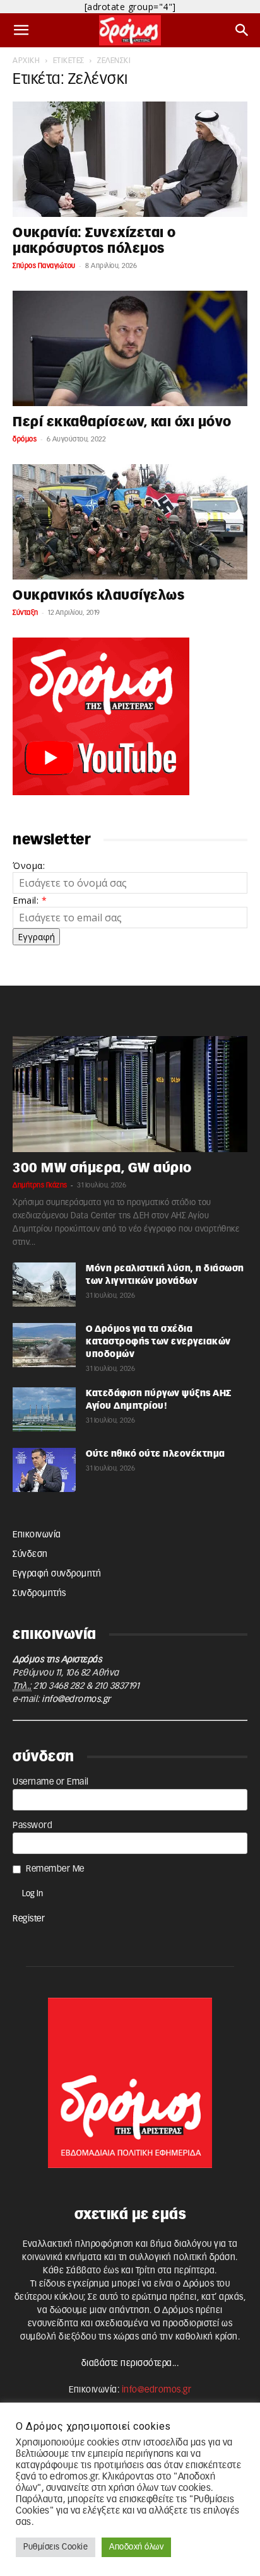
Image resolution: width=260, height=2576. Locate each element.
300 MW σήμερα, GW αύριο (102, 1168)
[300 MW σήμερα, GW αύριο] (130, 1094)
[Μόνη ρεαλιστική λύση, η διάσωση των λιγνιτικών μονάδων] (44, 1285)
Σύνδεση (30, 1554)
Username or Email (51, 1782)
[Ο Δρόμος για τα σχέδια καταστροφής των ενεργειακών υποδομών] (44, 1345)
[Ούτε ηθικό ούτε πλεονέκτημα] (44, 1470)
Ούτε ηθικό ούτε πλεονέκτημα (156, 1454)
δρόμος (25, 439)
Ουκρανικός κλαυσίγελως (98, 596)
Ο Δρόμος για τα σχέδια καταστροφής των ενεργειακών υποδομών (158, 1342)
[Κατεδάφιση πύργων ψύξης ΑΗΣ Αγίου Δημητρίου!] (44, 1409)
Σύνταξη (26, 613)
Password (32, 1826)
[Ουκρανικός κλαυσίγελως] (130, 522)
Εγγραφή (36, 937)
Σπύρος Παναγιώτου (44, 266)
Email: (30, 900)
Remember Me (55, 1869)
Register (29, 1919)
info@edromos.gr (76, 1699)
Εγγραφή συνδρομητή (57, 1574)
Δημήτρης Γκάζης (40, 1185)
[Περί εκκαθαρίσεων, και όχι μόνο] (130, 349)
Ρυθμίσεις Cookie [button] (56, 2547)
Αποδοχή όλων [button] (136, 2547)
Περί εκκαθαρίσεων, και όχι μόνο (122, 422)
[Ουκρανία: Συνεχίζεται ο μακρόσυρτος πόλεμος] (130, 159)
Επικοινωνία (37, 1535)
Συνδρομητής (39, 1594)
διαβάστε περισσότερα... (130, 2363)
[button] (21, 30)
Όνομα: (29, 865)
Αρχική (26, 61)
